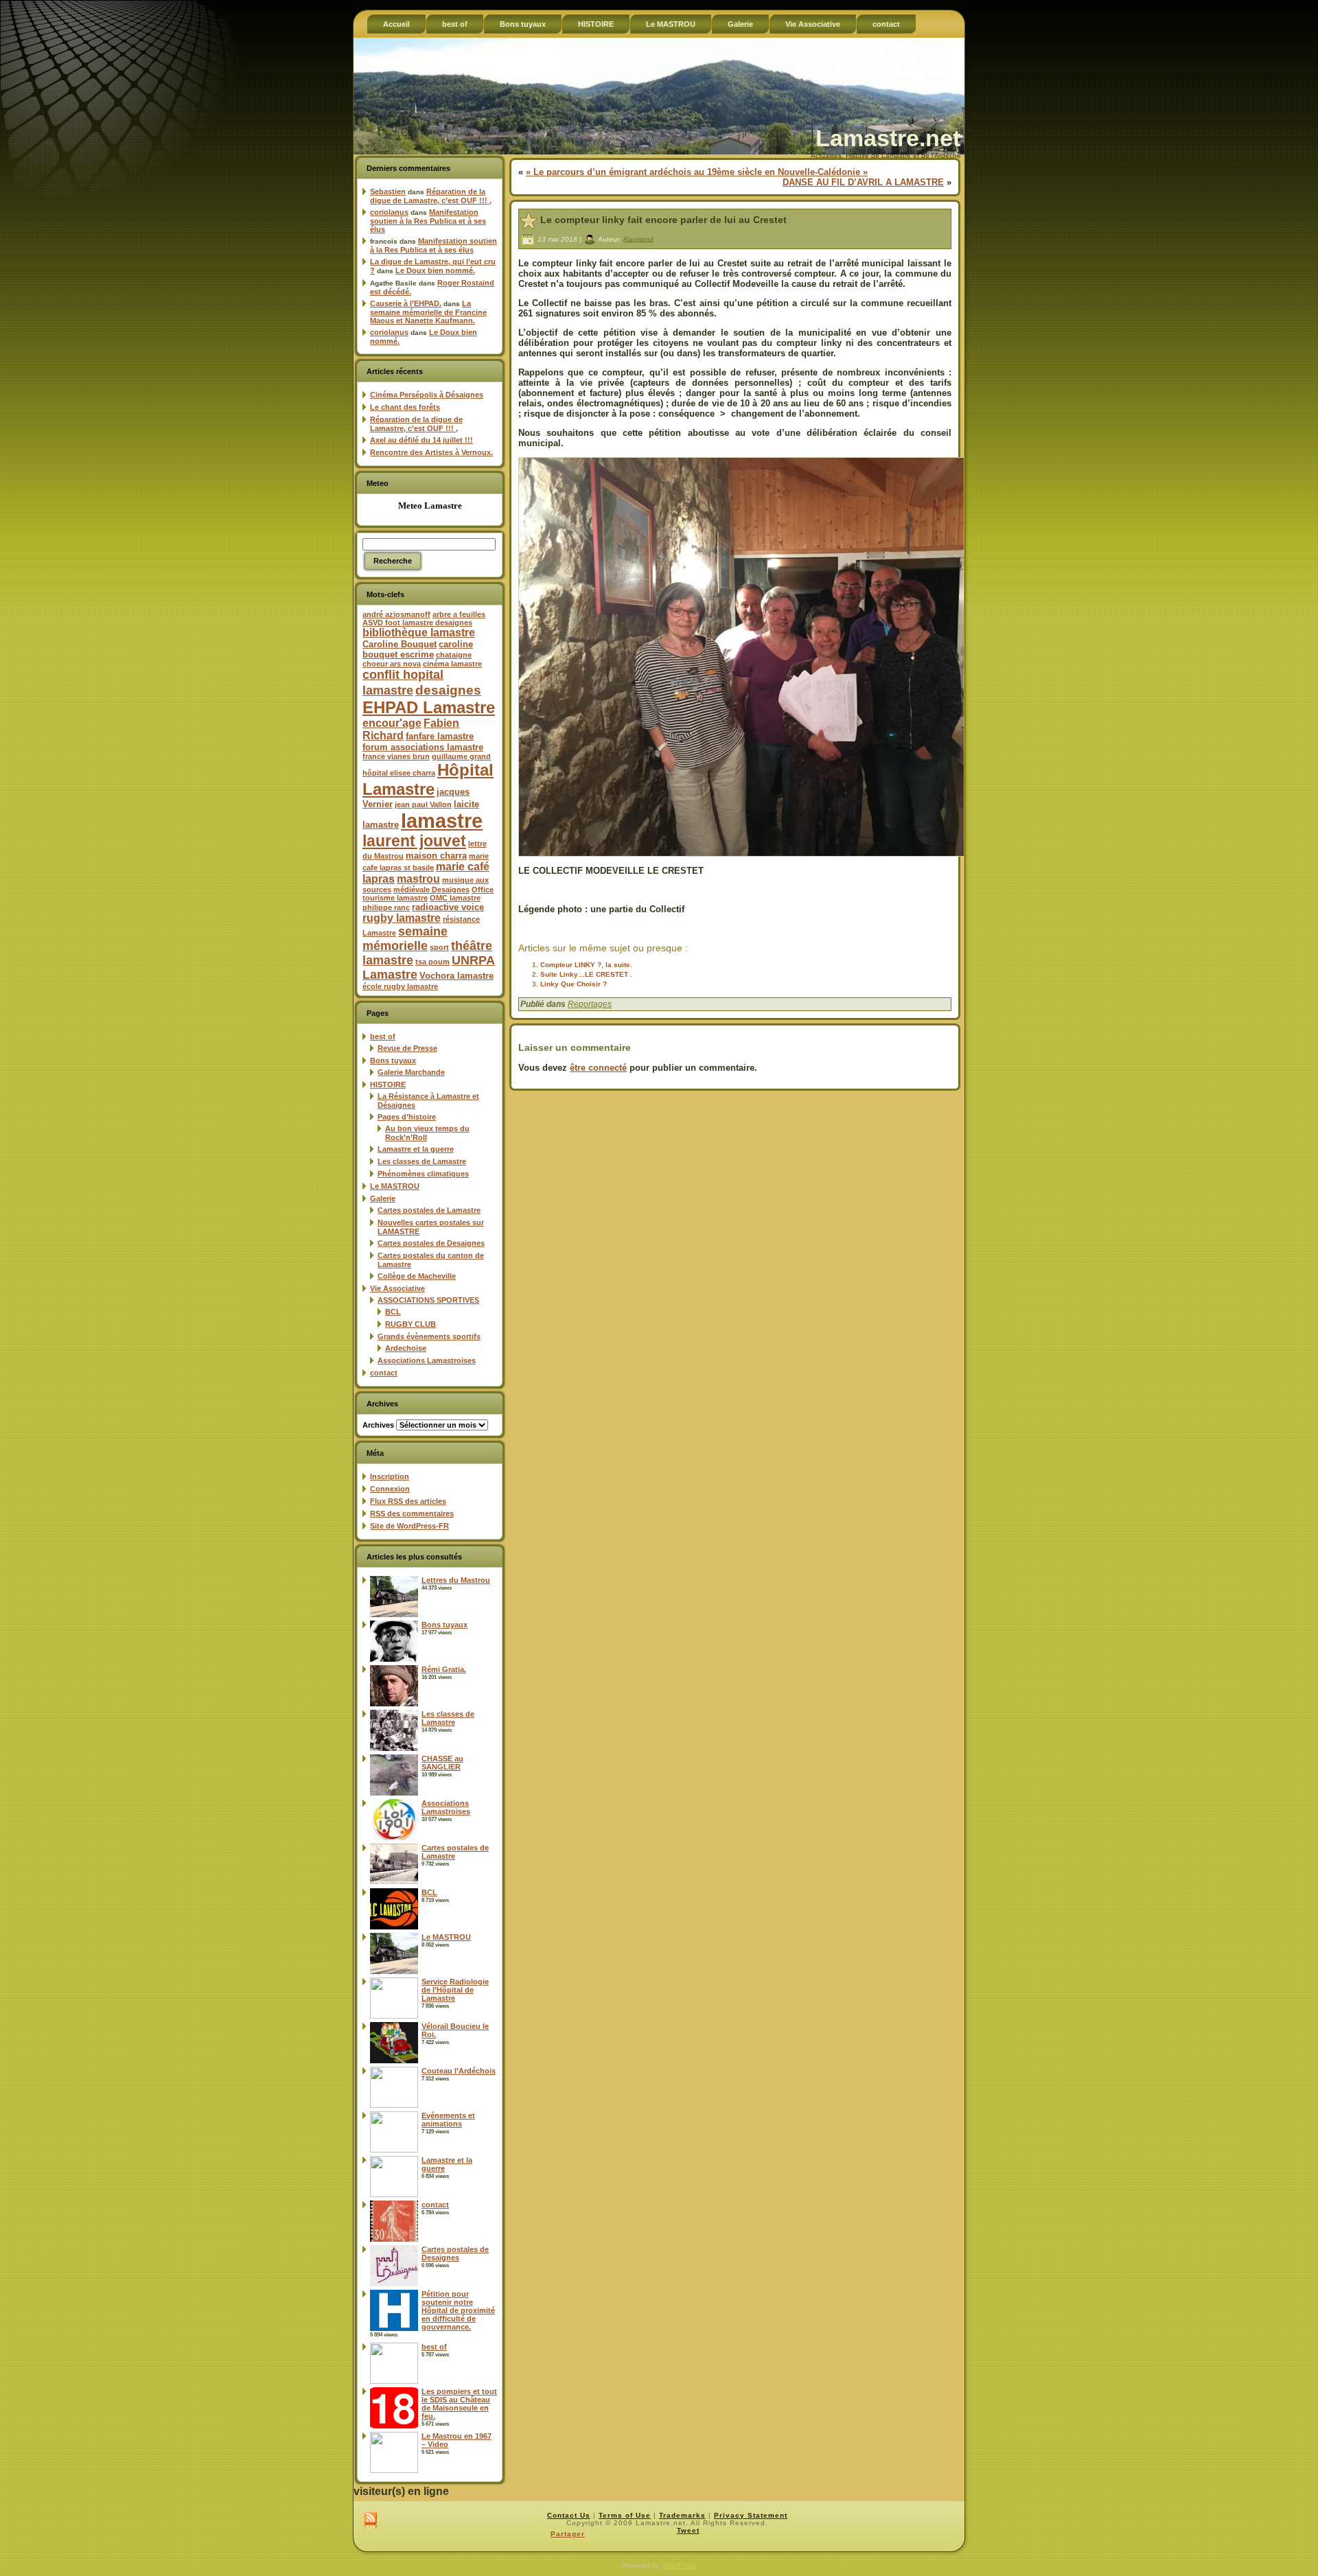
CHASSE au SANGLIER (442, 1763)
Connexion (390, 1489)
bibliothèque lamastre (419, 633)
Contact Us (569, 2515)
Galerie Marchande (411, 1072)
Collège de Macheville (417, 1276)
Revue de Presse (407, 1048)
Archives (378, 1425)
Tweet (688, 2530)
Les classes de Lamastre (422, 1161)
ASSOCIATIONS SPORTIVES (428, 1300)
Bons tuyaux (393, 1060)
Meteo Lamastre (430, 506)
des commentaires (412, 1513)
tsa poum (432, 962)
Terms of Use (625, 2515)
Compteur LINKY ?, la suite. (586, 965)
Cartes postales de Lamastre (429, 1210)
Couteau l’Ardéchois (459, 2071)
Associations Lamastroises (427, 1360)
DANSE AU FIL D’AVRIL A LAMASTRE (863, 182)
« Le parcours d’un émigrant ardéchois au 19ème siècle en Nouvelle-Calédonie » (697, 172)
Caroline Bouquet (400, 644)
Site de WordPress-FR (409, 1526)
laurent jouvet (414, 841)
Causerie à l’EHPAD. (406, 303)
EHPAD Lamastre (429, 707)
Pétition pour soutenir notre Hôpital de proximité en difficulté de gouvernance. (458, 2310)
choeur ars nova (392, 664)
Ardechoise (406, 1348)
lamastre (442, 821)
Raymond (638, 239)
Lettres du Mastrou (456, 1580)
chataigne (454, 655)
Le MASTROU (395, 1186)
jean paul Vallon (423, 804)
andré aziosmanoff (396, 614)
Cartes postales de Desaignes (431, 1243)
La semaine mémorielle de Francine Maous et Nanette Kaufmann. (428, 312)
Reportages (590, 1004)
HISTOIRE (388, 1084)
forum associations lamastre (423, 747)
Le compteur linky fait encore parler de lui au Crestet (663, 220)
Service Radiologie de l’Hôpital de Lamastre (455, 1990)
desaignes (448, 690)
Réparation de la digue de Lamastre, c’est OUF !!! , (431, 196)
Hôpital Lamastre (428, 779)
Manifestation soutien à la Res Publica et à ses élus (428, 221)
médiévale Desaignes (431, 890)
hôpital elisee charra (399, 773)
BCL (393, 1312)
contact (384, 1373)
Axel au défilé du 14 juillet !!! (421, 440)
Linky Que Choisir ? (574, 984)
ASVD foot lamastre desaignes (417, 623)
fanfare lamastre (440, 736)
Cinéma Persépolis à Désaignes (427, 395)
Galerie (383, 1198)
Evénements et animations (448, 2120)
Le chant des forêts (405, 407)
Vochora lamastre (456, 976)
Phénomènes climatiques (423, 1174)
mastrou (418, 879)
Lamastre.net (888, 138)
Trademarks (682, 2515)
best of (383, 1036)
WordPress (679, 2565)
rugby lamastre (402, 918)
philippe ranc (386, 907)
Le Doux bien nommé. (435, 270)
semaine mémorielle (405, 939)
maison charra (436, 856)
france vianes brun (396, 756)
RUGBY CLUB (411, 1324)
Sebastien (388, 192)
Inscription (390, 1476)
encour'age (392, 723)
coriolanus (389, 212)
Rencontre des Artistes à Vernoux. (431, 452)
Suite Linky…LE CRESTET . (586, 974)
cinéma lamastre (452, 664)
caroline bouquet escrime (418, 649)
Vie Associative (397, 1288)
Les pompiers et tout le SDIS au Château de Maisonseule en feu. (459, 2404)
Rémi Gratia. (444, 1669)
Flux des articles (408, 1501)
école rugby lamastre (400, 986)
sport (439, 947)
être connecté (598, 1068)
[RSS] (370, 2522)
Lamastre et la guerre (416, 1149)
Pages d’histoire (407, 1117)
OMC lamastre (455, 898)
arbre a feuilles (459, 614)
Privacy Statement (751, 2515)
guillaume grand (461, 756)
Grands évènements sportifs (429, 1336)
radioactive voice (448, 907)
